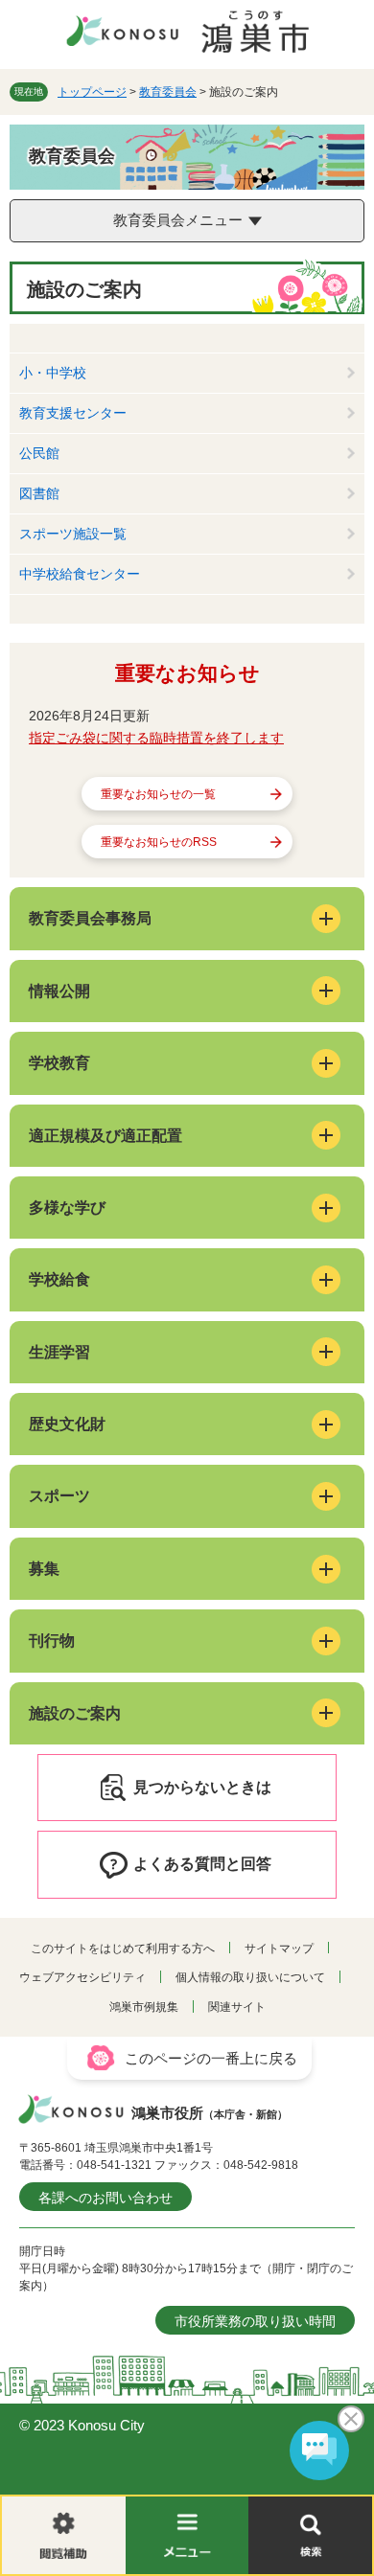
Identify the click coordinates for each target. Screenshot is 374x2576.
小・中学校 (53, 373)
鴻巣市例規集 (144, 2007)
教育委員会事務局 (90, 918)
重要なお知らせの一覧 (158, 794)
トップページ (92, 92)
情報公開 (59, 991)
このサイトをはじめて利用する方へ (123, 1949)
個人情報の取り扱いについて (250, 1977)
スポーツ (59, 1496)
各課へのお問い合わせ (105, 2198)
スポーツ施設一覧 (73, 534)
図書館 (39, 493)
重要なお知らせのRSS (159, 842)
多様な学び (67, 1208)
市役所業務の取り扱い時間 (255, 2321)
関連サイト (237, 2007)
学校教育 (59, 1063)
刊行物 (52, 1641)
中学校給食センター (80, 574)
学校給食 (59, 1279)
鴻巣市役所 (210, 2113)
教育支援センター (73, 413)
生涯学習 (59, 1352)
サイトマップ (279, 1949)
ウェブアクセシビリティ (82, 1977)
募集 (44, 1569)
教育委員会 (168, 92)
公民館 (39, 453)
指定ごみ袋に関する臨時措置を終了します (156, 738)
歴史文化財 (67, 1424)
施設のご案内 (75, 1713)
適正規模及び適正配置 (105, 1136)
